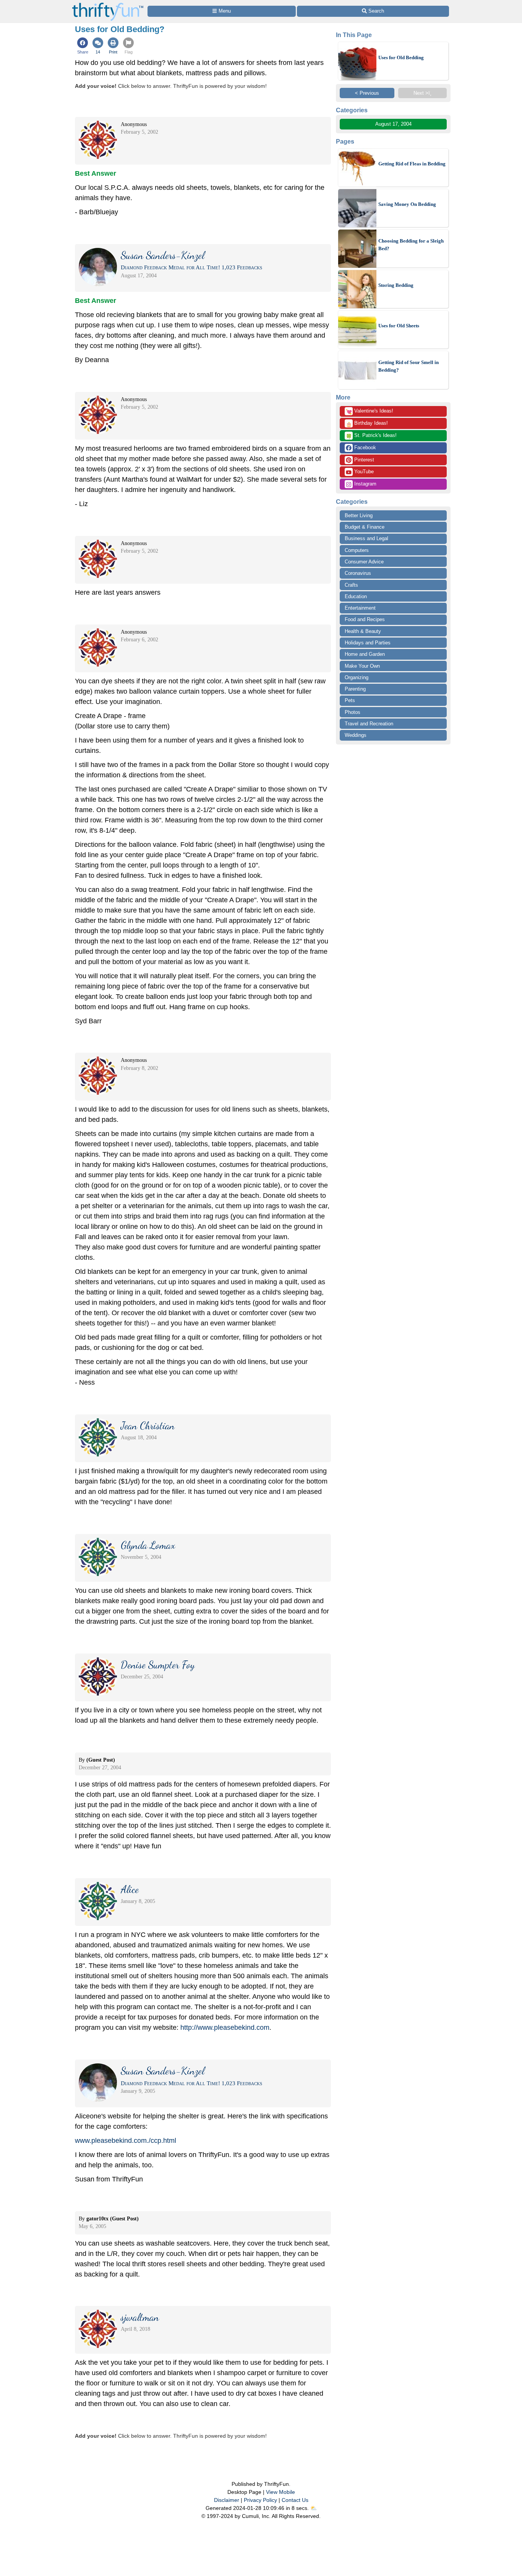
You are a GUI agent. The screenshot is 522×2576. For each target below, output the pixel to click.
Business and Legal (366, 538)
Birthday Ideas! (367, 424)
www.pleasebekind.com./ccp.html (126, 2141)
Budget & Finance (365, 527)
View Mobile (280, 2492)
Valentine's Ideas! (370, 411)
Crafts (351, 585)
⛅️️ (314, 2508)
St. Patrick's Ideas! (371, 436)
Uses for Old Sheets (399, 326)
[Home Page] (108, 4)
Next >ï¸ (422, 93)
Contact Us (295, 2500)
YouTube (363, 472)
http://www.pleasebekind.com (225, 2027)
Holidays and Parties (368, 643)
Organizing (357, 677)
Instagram (365, 484)
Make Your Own (362, 666)
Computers (357, 550)
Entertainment (360, 608)
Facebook (364, 447)
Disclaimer (227, 2500)
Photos (353, 712)
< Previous (367, 93)
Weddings (356, 735)
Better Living (359, 515)
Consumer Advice (364, 562)
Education (356, 596)
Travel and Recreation (369, 724)
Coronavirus (358, 573)
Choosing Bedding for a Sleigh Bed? (411, 245)
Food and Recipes (365, 619)
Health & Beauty (363, 631)
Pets (350, 700)
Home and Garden (365, 654)
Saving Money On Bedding (407, 204)
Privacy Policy (260, 2500)
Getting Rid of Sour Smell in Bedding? (409, 366)
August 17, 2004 (393, 124)
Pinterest (363, 460)
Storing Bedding (396, 285)
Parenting (355, 689)
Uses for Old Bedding (401, 57)
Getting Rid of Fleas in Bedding (412, 164)
